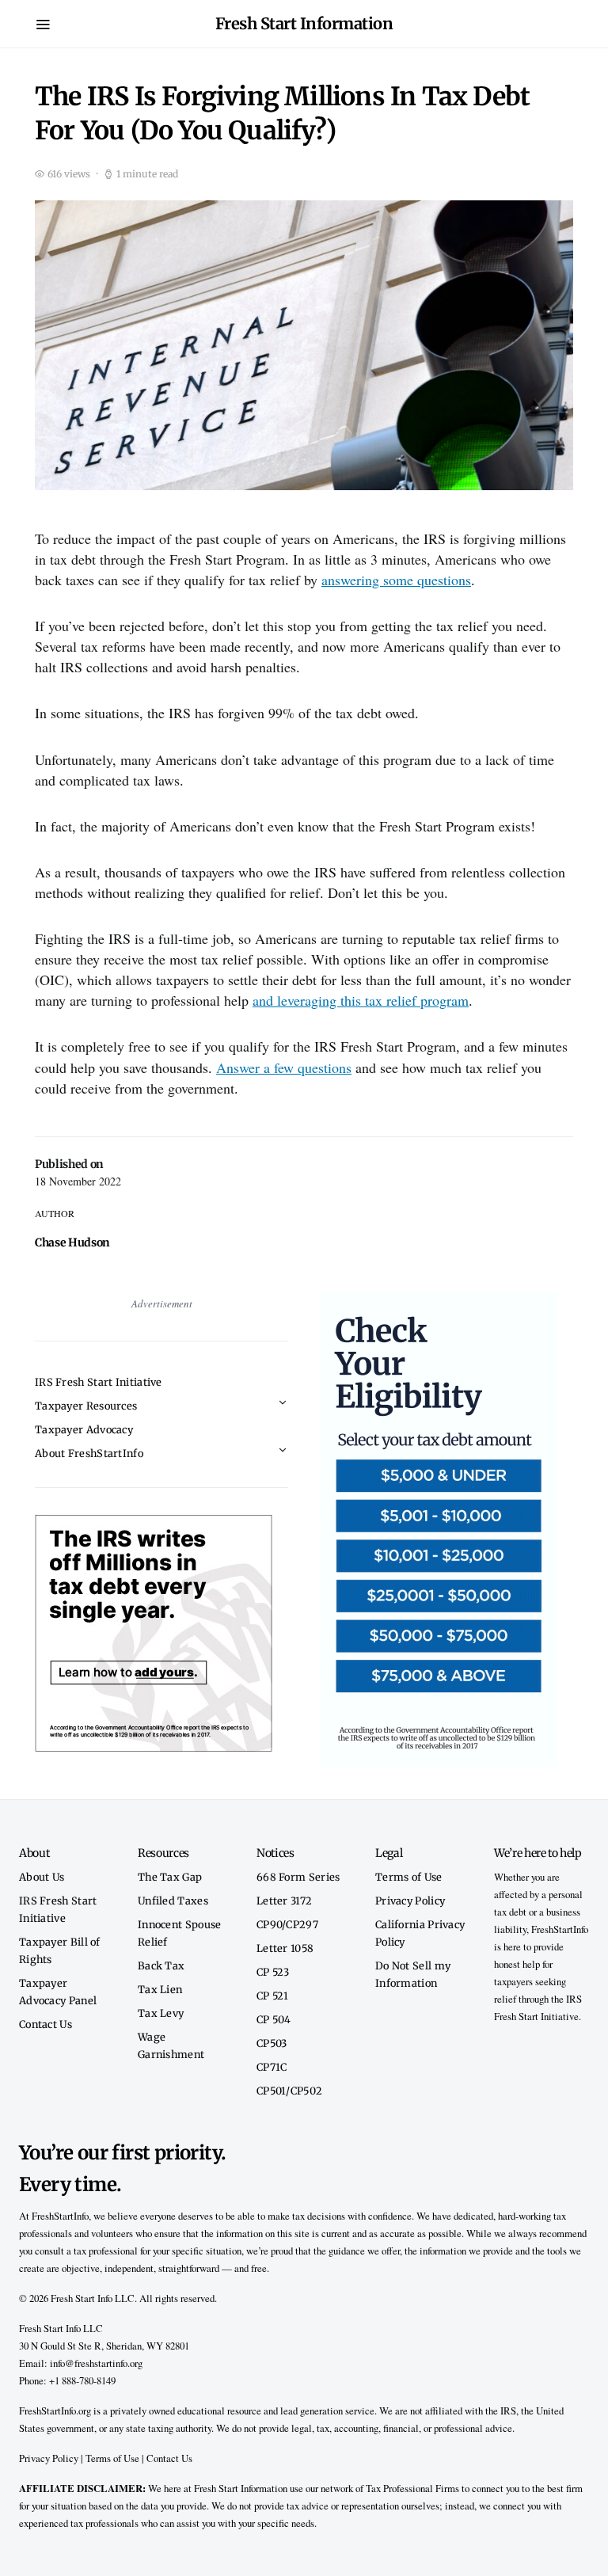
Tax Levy (161, 2013)
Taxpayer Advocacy (84, 1429)
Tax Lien (160, 1989)
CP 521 (273, 1996)
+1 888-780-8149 (82, 2380)
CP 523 (273, 1972)
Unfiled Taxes (173, 1901)
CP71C (272, 2067)
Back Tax (161, 1965)
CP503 (272, 2043)
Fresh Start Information (304, 23)
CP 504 (274, 2019)
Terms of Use (409, 1877)
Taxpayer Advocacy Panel (58, 1992)
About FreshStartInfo (89, 1453)
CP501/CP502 (289, 2091)
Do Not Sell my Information (413, 1974)
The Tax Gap (170, 1877)
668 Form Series (298, 1877)
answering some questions (396, 580)
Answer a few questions (284, 1067)
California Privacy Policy (420, 1933)
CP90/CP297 (287, 1924)
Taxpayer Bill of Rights (60, 1950)
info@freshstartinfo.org (96, 2363)
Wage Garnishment (171, 2045)
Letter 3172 (284, 1901)
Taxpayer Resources (86, 1406)
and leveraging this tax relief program (361, 1000)
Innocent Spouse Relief (180, 1933)
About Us (42, 1877)
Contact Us (46, 2024)
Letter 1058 (285, 1948)
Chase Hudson (72, 1242)
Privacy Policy (410, 1901)
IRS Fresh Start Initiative (99, 1382)
